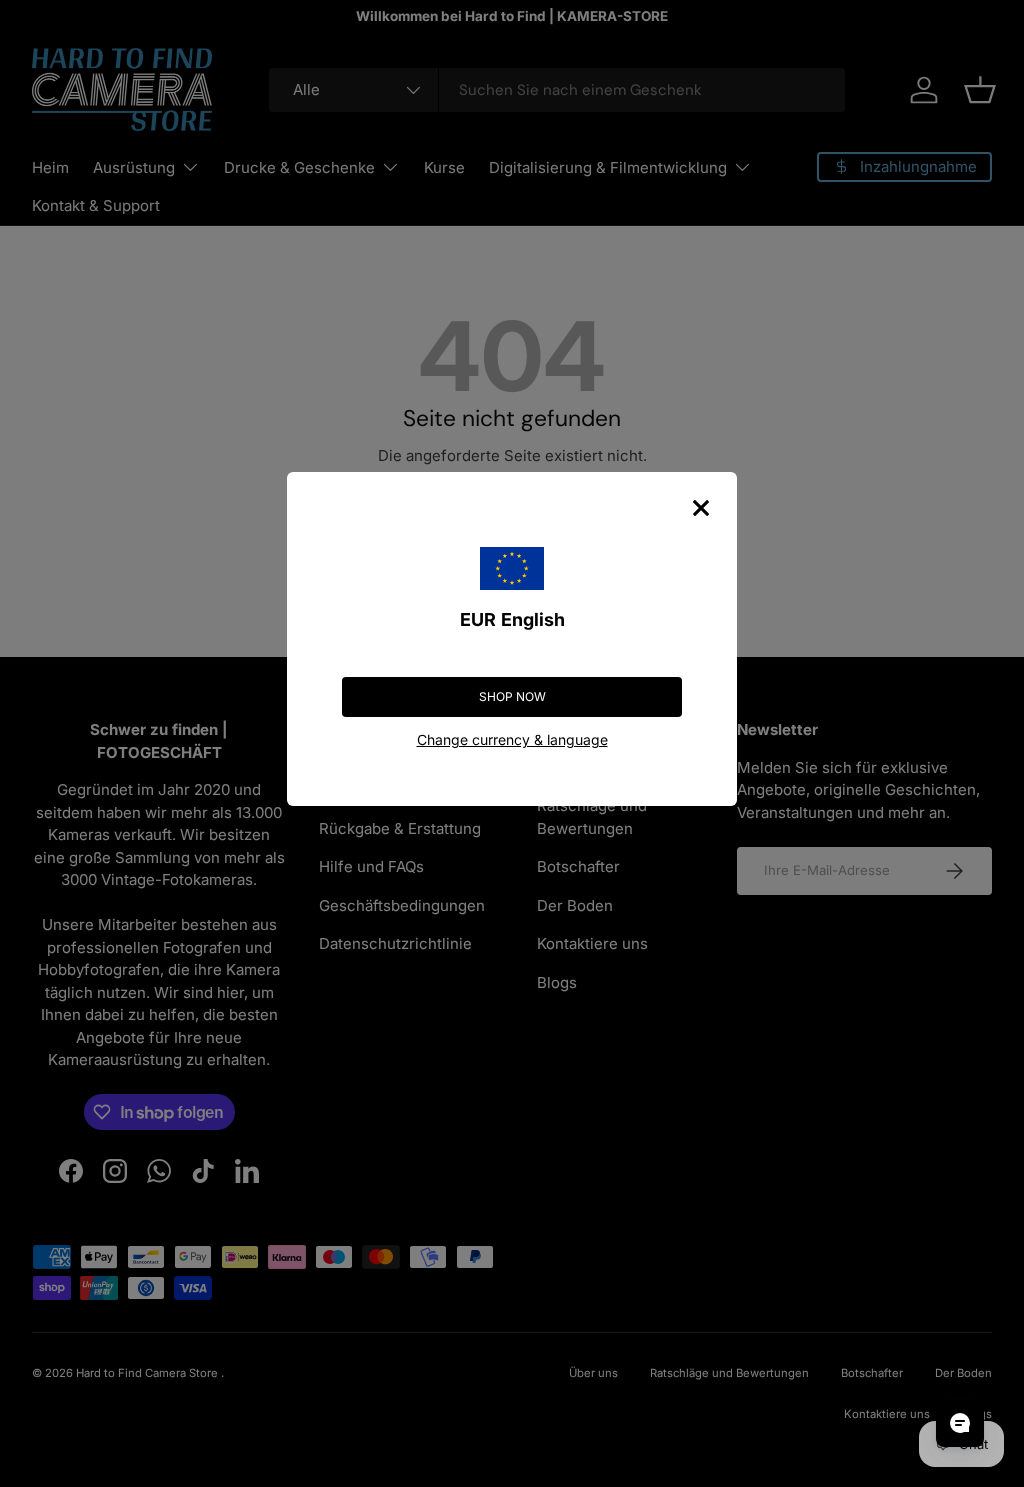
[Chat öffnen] (960, 1423)
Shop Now (512, 696)
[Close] (701, 508)
